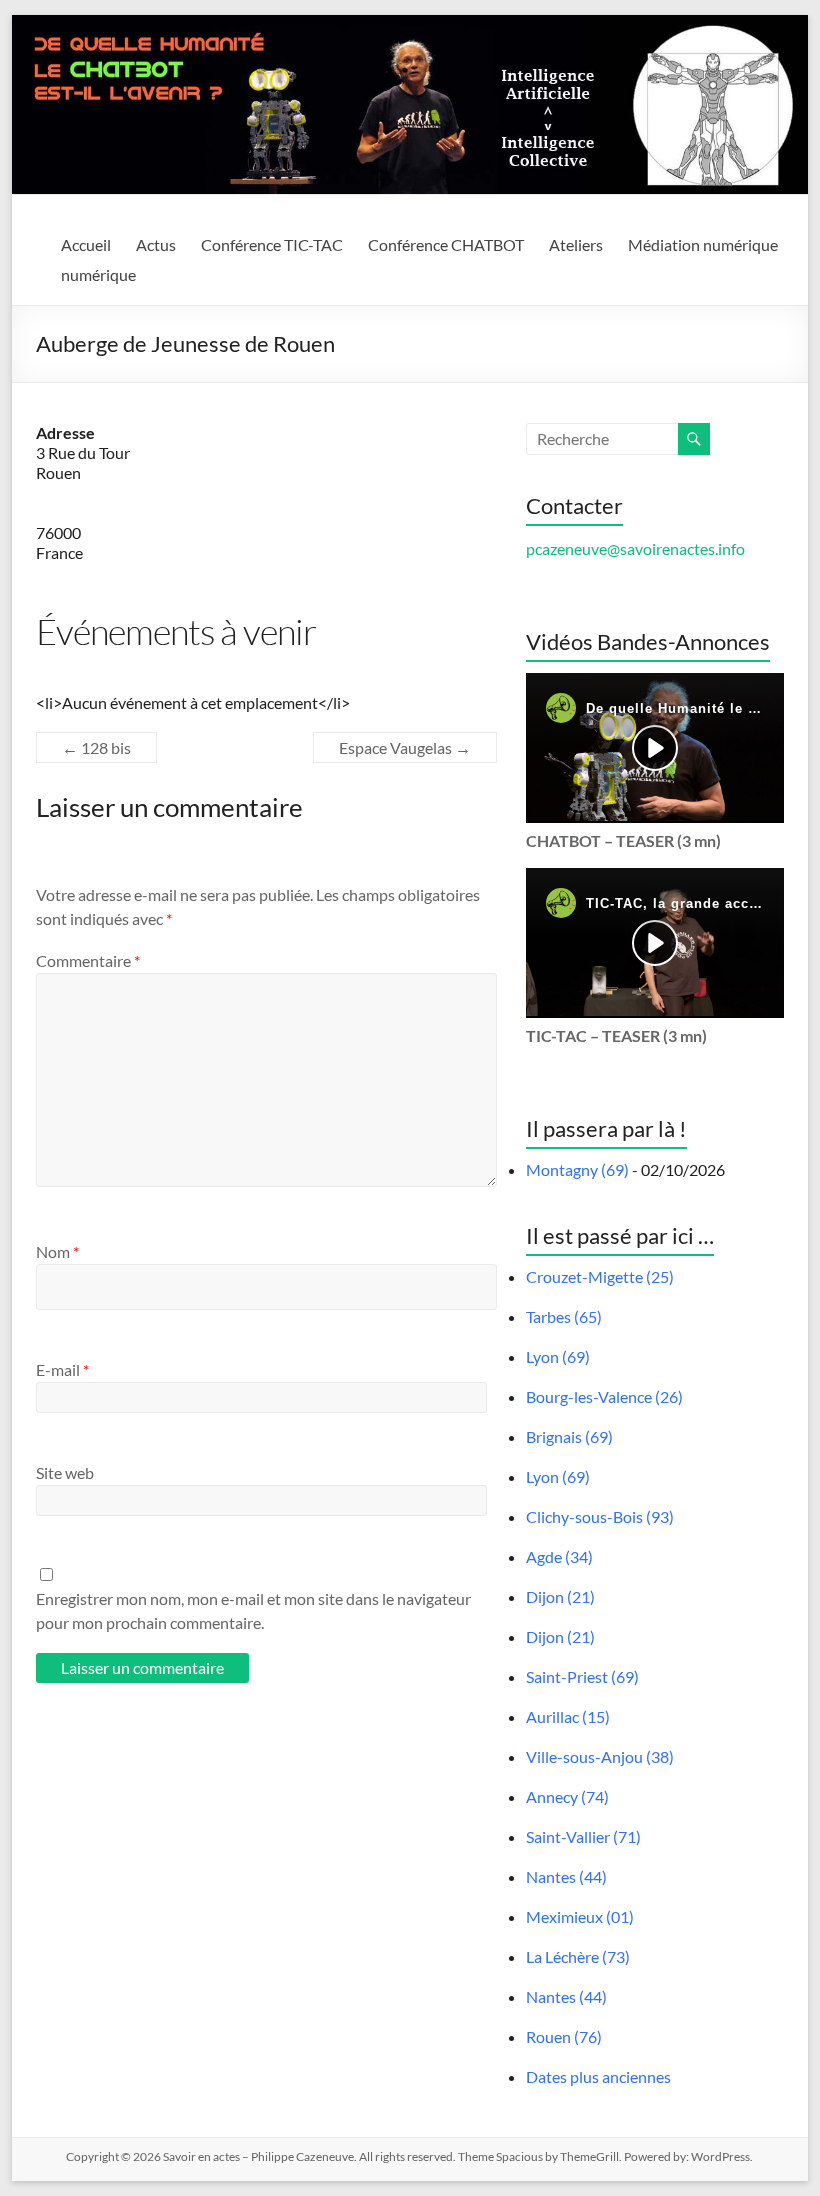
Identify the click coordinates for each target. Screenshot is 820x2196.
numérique (98, 274)
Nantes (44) (566, 1876)
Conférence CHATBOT (446, 244)
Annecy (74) (567, 1796)
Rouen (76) (564, 2036)
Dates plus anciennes (598, 2076)
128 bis (96, 747)
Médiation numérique (703, 244)
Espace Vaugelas (405, 747)
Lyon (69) (558, 1356)
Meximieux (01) (580, 1916)
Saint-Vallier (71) (583, 1836)
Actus (156, 244)
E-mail (62, 1369)
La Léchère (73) (578, 1956)
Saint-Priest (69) (582, 1676)
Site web (65, 1472)
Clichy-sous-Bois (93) (600, 1516)
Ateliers (576, 244)
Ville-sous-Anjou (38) (600, 1756)
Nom (57, 1251)
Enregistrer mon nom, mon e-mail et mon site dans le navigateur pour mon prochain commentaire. (253, 1610)
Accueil (86, 244)
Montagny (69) (577, 1169)
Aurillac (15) (568, 1716)
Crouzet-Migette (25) (600, 1276)
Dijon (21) (560, 1596)
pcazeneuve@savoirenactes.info (635, 548)
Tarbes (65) (564, 1316)
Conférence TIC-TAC (272, 244)
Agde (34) (559, 1556)
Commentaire (88, 960)
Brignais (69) (569, 1436)
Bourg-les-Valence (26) (604, 1396)
